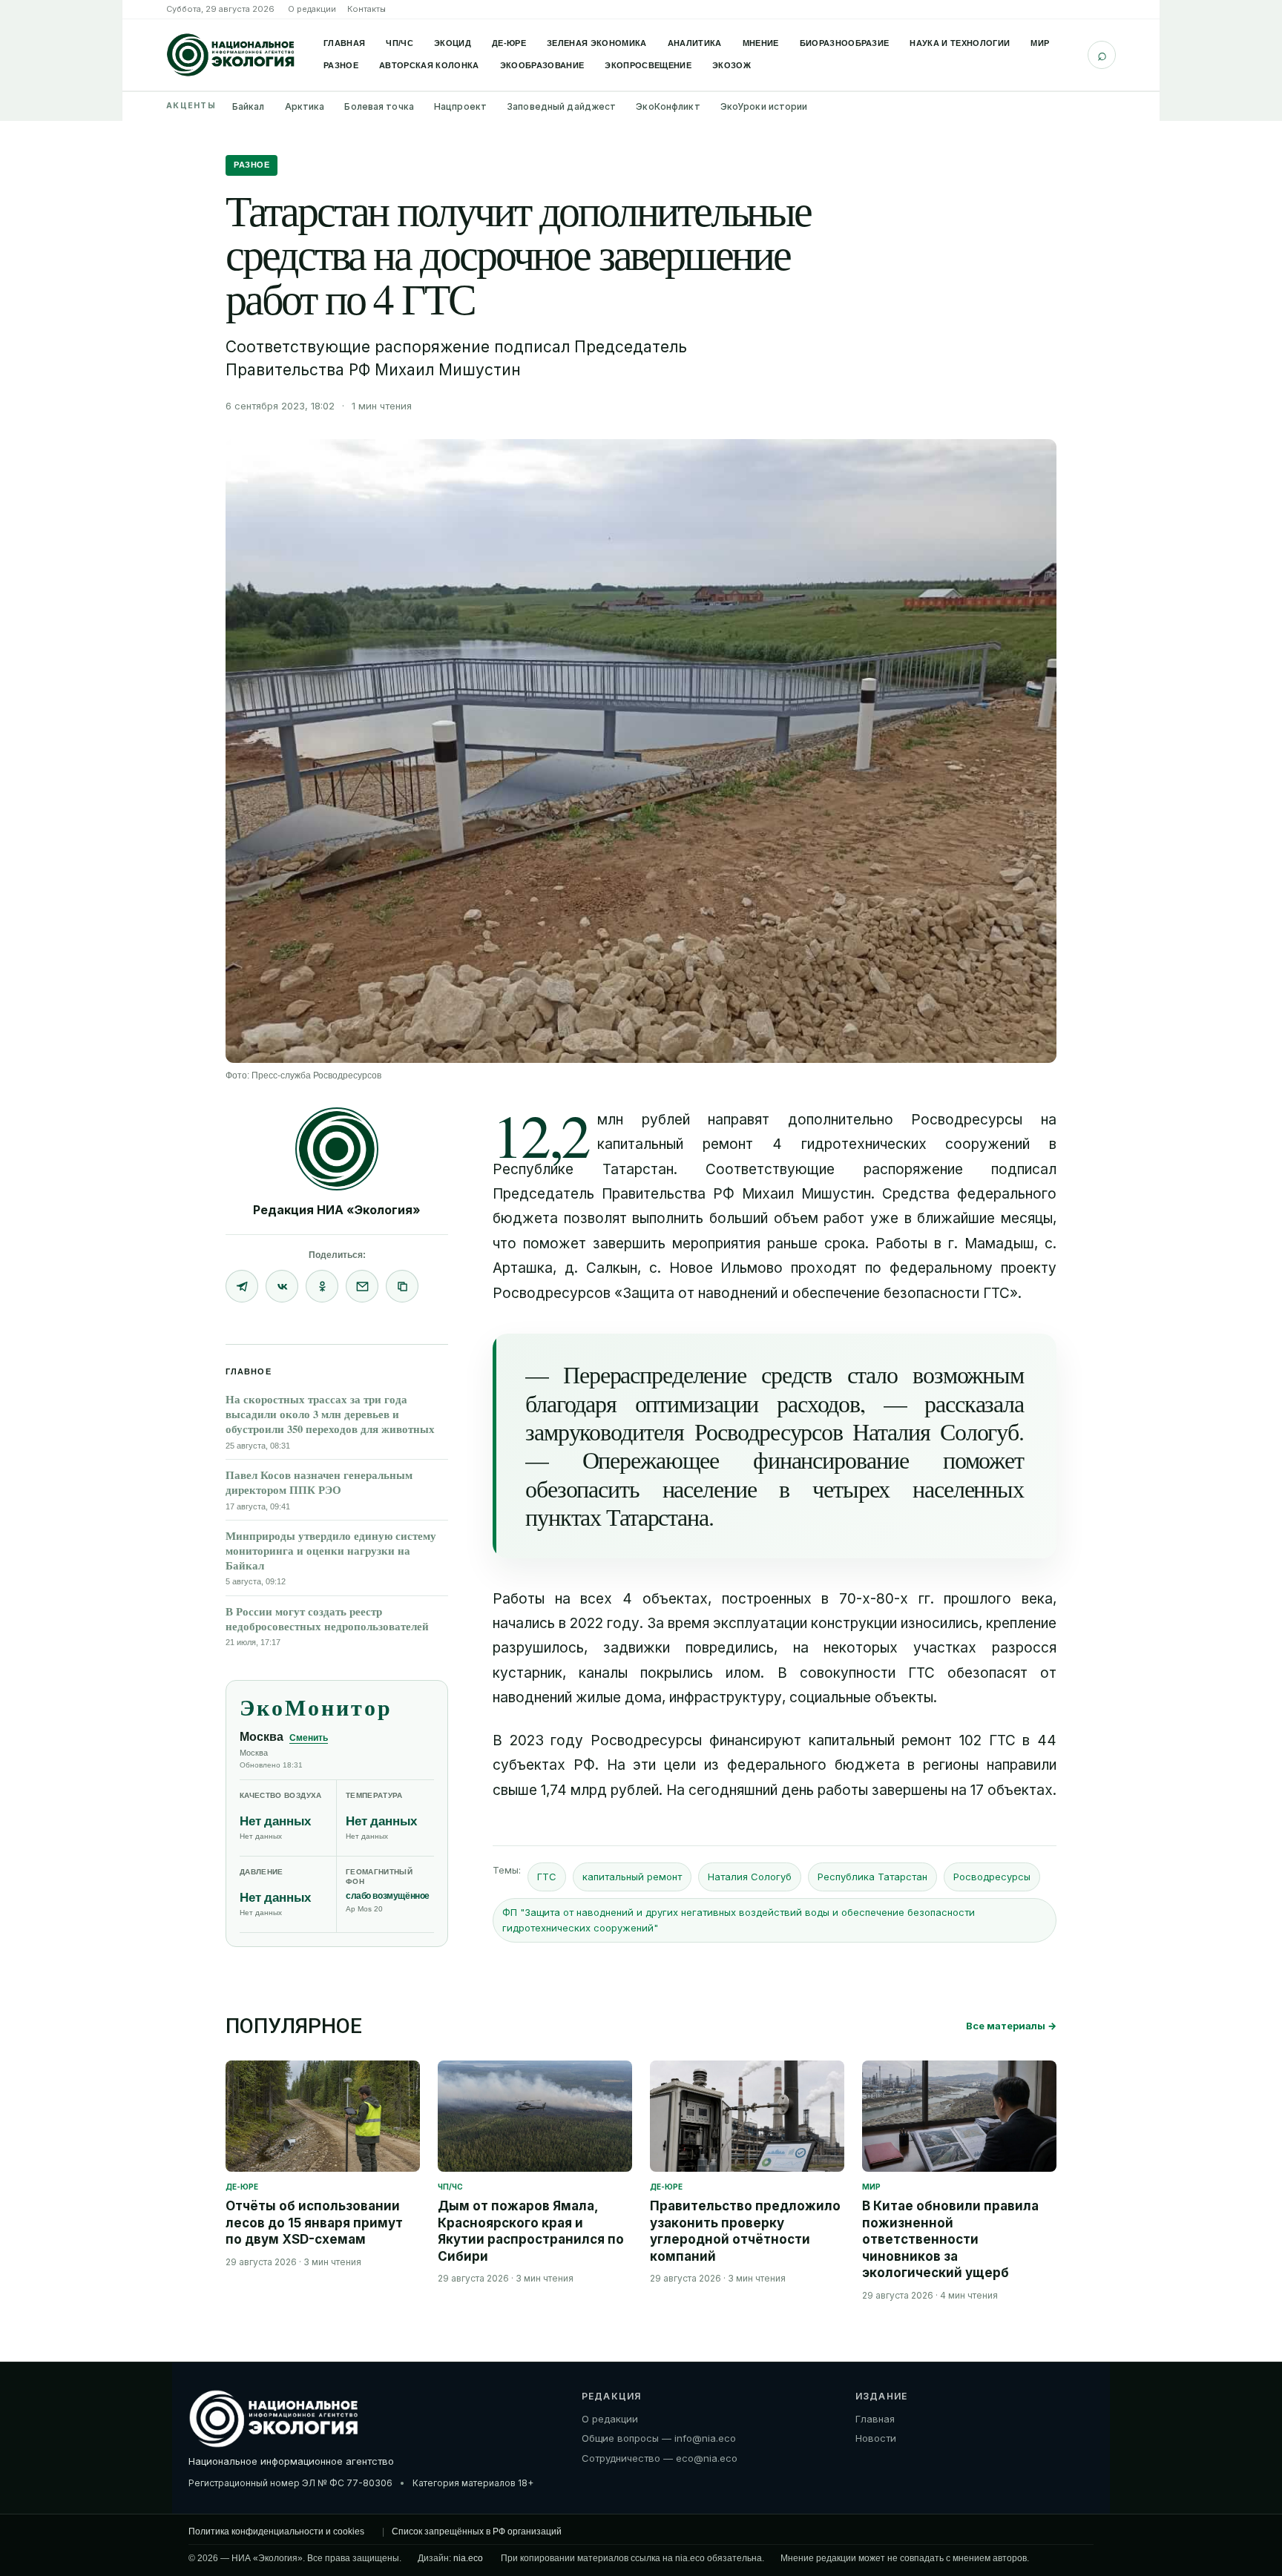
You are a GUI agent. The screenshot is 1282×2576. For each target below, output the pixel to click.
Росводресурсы (992, 1877)
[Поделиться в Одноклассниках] (322, 1286)
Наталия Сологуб (750, 1877)
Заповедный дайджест (561, 106)
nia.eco (468, 2558)
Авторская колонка (429, 65)
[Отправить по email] (362, 1286)
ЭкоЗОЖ (732, 65)
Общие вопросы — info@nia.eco (659, 2438)
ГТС (547, 1877)
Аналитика (695, 43)
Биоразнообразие (845, 43)
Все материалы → (1011, 2026)
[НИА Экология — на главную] (231, 55)
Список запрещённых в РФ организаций (477, 2531)
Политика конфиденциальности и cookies (276, 2531)
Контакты (366, 9)
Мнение (761, 43)
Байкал (249, 106)
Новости (876, 2438)
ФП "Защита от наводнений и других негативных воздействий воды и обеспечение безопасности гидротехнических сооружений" (739, 1920)
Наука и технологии (960, 43)
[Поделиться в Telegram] (242, 1286)
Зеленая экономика (597, 43)
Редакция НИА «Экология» (337, 1210)
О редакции (312, 9)
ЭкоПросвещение (648, 65)
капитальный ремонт (632, 1877)
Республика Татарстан (872, 1877)
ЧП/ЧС (400, 43)
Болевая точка (379, 106)
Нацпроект (460, 106)
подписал (1024, 1169)
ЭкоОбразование (542, 65)
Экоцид (453, 43)
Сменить (309, 1738)
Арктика (305, 106)
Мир (1040, 43)
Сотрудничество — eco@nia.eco (660, 2457)
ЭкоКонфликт (668, 106)
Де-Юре (509, 43)
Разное (341, 65)
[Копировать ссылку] (402, 1286)
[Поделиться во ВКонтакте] (282, 1286)
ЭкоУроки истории (764, 106)
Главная (344, 43)
